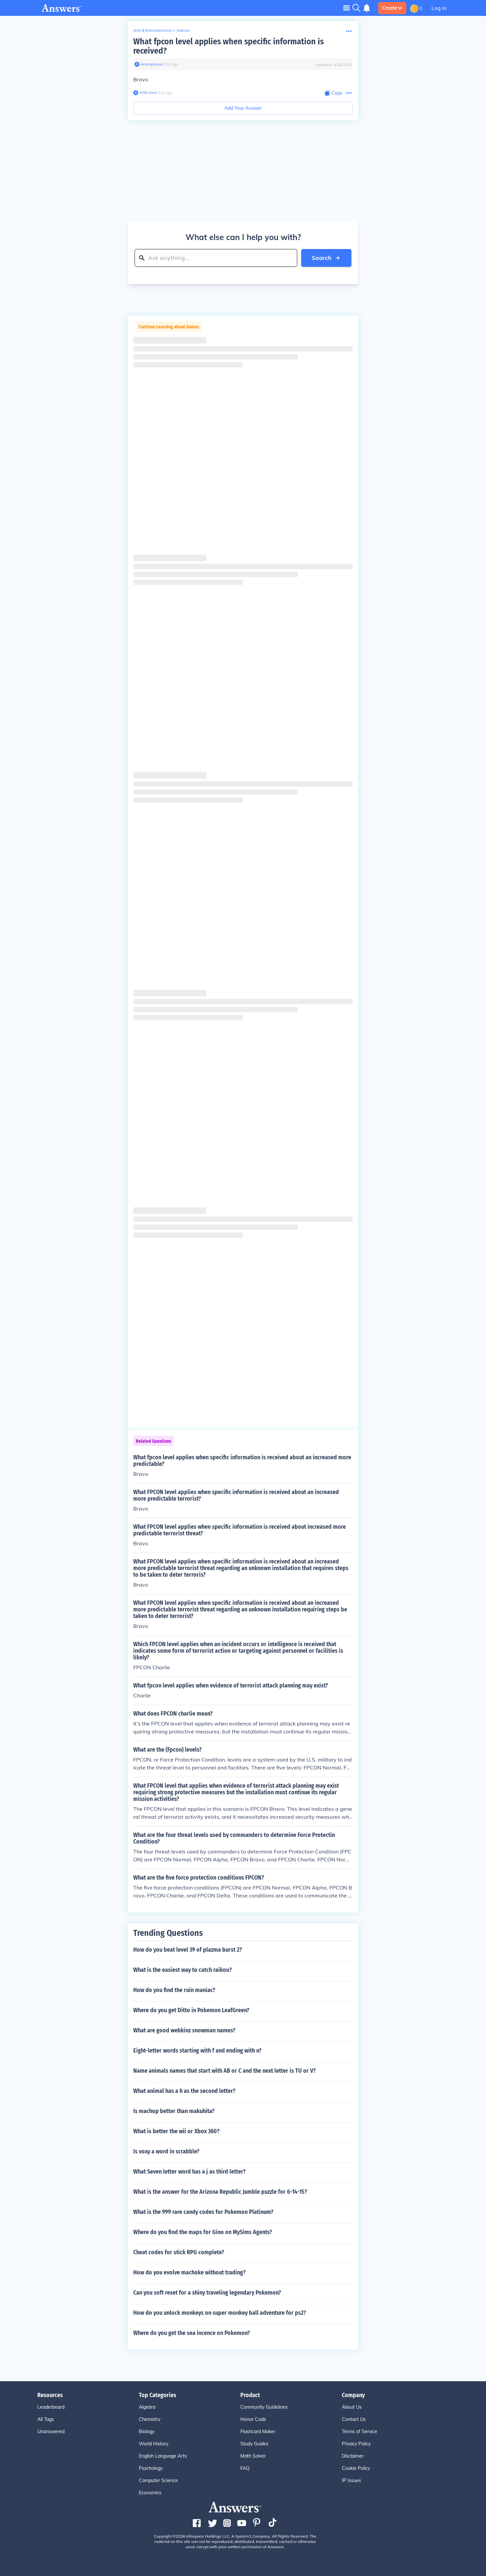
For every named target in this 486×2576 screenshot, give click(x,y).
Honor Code (253, 2419)
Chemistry (150, 2419)
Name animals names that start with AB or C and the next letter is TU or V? (224, 2071)
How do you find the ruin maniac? (174, 1990)
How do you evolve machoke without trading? (189, 2272)
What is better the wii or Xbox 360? (176, 2131)
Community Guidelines (264, 2407)
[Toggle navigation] (346, 8)
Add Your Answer (243, 108)
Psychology (151, 2468)
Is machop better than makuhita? (174, 2111)
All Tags (46, 2419)
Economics (150, 2493)
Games (183, 30)
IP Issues (351, 2480)
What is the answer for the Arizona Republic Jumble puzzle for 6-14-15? (220, 2192)
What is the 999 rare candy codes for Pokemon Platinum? (203, 2212)
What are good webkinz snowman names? (184, 2030)
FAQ (245, 2468)
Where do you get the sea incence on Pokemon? (192, 2333)
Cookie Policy (356, 2468)
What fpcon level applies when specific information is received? (228, 46)
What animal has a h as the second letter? (184, 2091)
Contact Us (354, 2419)
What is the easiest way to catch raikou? (182, 1970)
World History (154, 2444)
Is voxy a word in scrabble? (166, 2151)
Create (390, 8)
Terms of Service (360, 2431)
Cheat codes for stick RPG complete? (179, 2252)
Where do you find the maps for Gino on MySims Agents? (203, 2232)
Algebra (147, 2407)
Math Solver (253, 2456)
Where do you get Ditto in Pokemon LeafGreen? (191, 2010)
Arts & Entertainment (152, 30)
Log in (439, 8)
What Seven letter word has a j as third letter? (189, 2172)
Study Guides (254, 2444)
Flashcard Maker (258, 2431)
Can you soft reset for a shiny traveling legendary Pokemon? (207, 2293)
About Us (352, 2407)
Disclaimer (353, 2456)
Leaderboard (51, 2407)
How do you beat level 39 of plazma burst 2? (188, 1950)
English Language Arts (163, 2456)
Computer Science (158, 2480)
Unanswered (51, 2431)
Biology (147, 2431)
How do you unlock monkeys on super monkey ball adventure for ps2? (220, 2313)
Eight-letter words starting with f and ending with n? (197, 2051)
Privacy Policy (356, 2444)
